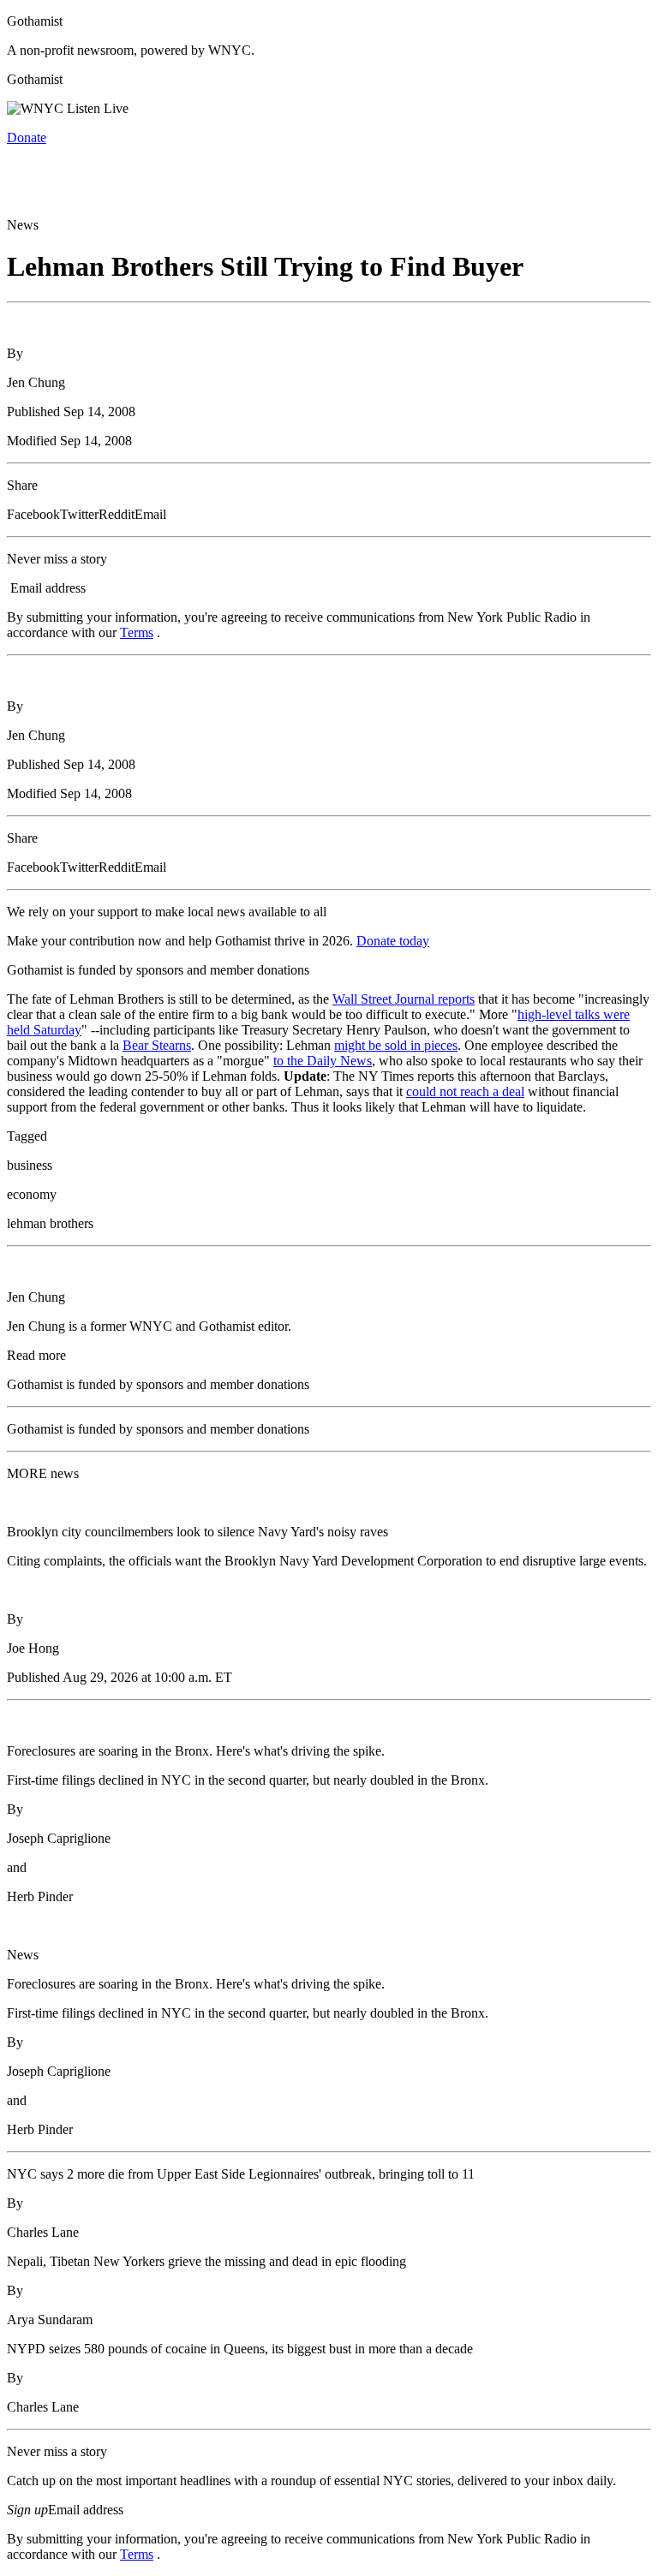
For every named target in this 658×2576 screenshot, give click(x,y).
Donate (27, 137)
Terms (137, 632)
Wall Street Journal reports (404, 999)
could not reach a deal (465, 1091)
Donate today (393, 941)
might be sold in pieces (396, 1045)
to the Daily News (323, 1061)
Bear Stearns (157, 1045)
